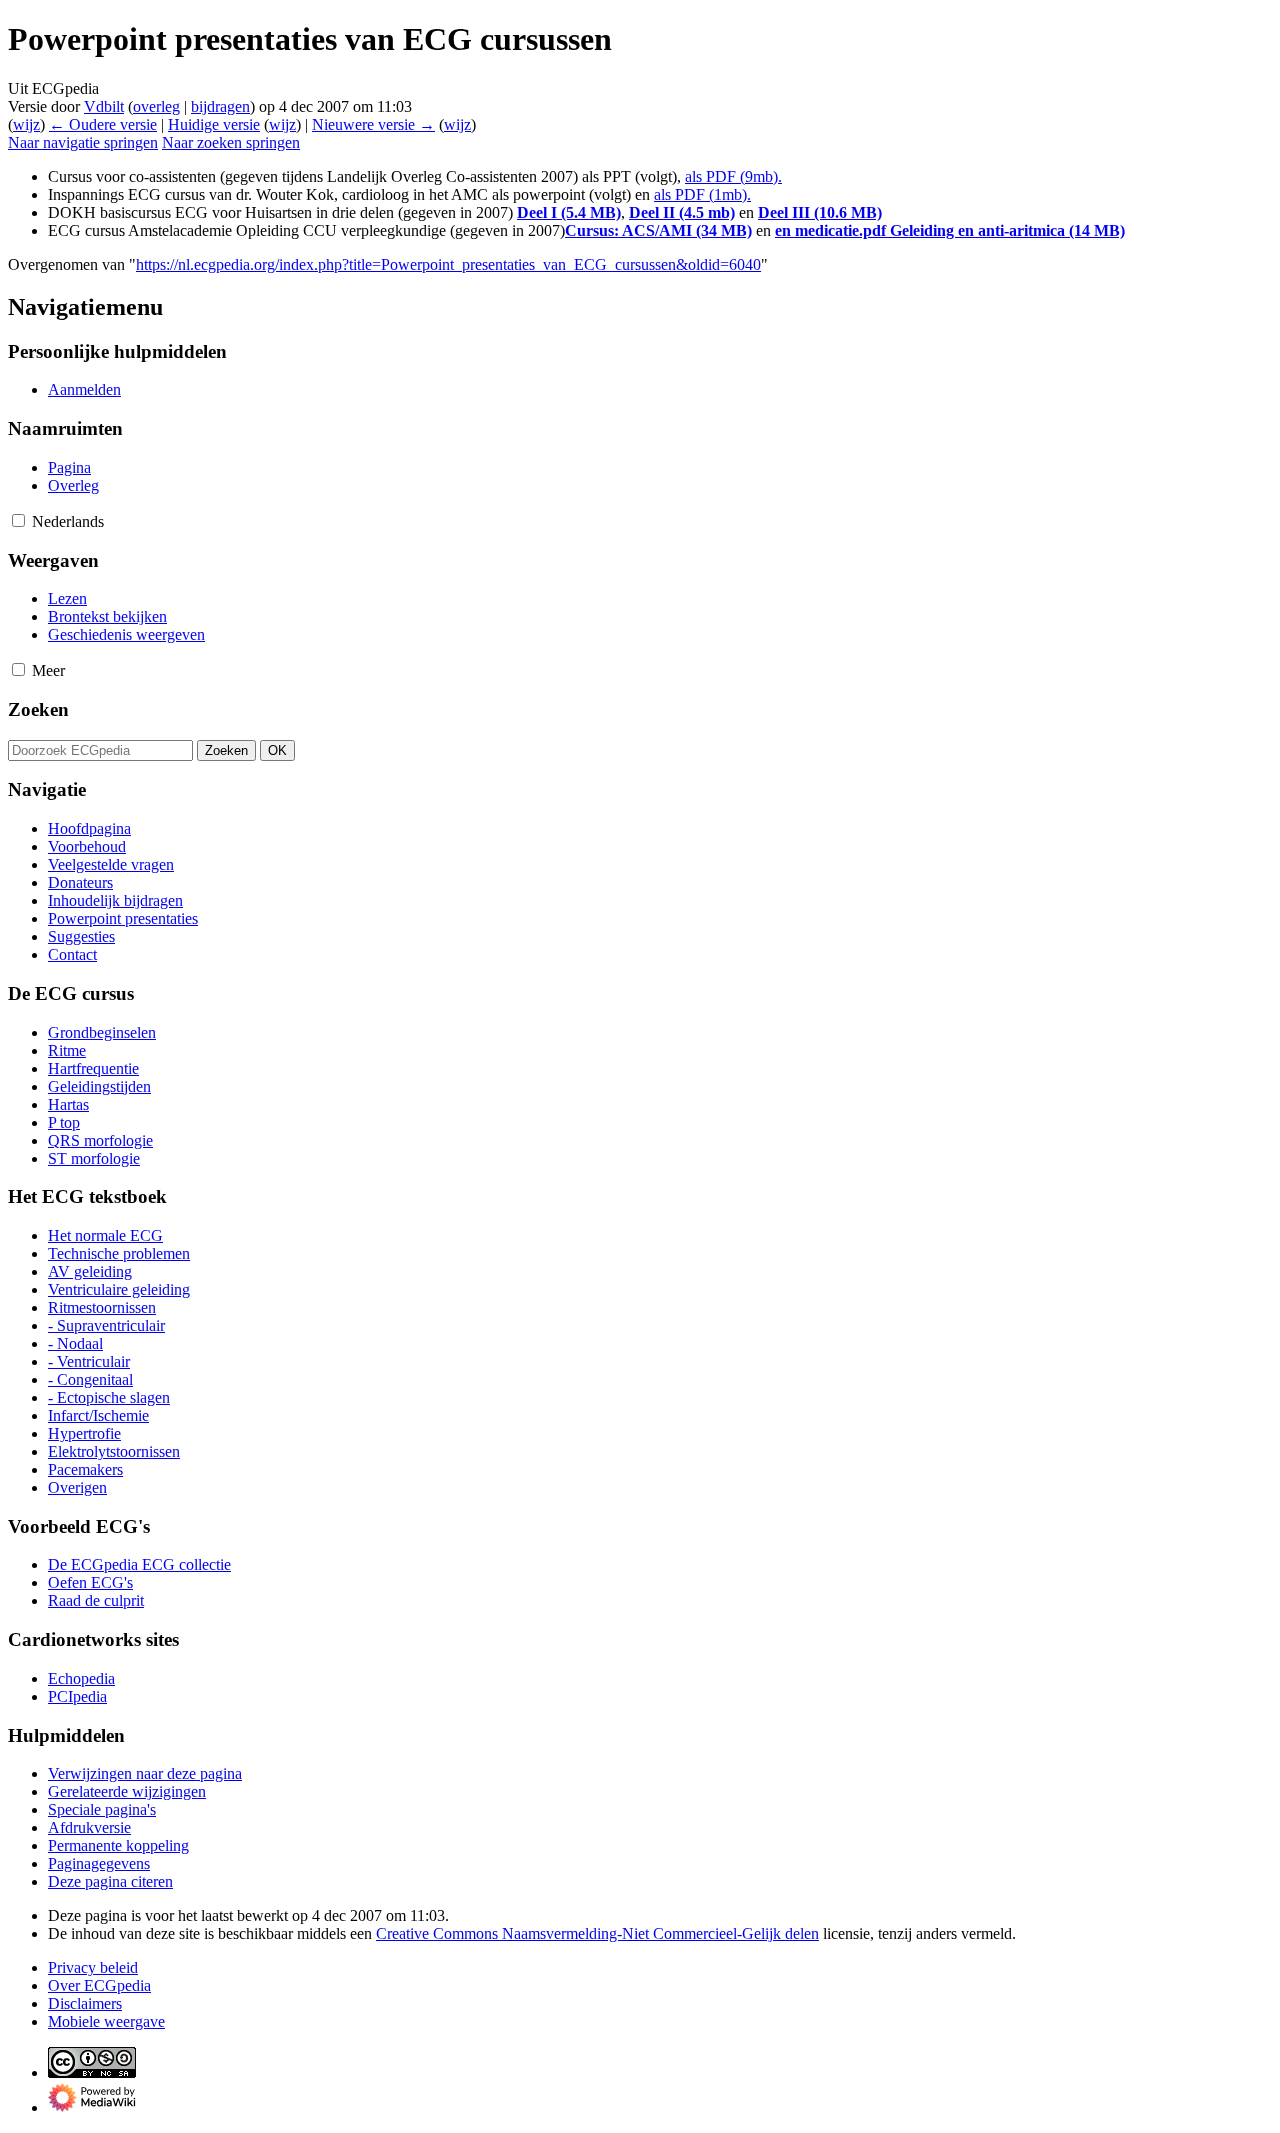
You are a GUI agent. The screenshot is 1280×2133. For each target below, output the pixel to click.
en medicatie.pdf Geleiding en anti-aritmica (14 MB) (950, 230)
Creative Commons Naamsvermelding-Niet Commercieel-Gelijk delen (597, 1933)
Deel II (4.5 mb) (682, 212)
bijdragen (220, 106)
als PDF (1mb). (702, 194)
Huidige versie (214, 124)
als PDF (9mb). (733, 176)
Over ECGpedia (99, 1985)
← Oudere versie (103, 124)
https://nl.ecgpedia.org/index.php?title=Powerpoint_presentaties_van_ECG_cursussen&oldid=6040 (448, 264)
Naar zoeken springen (231, 142)
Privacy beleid (93, 1967)
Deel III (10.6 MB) (820, 212)
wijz (26, 124)
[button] (18, 520)
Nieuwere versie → (373, 124)
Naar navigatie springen (83, 142)
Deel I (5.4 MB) (569, 212)
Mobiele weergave (106, 2021)
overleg (156, 106)
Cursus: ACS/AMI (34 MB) (658, 230)
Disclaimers (85, 2003)
